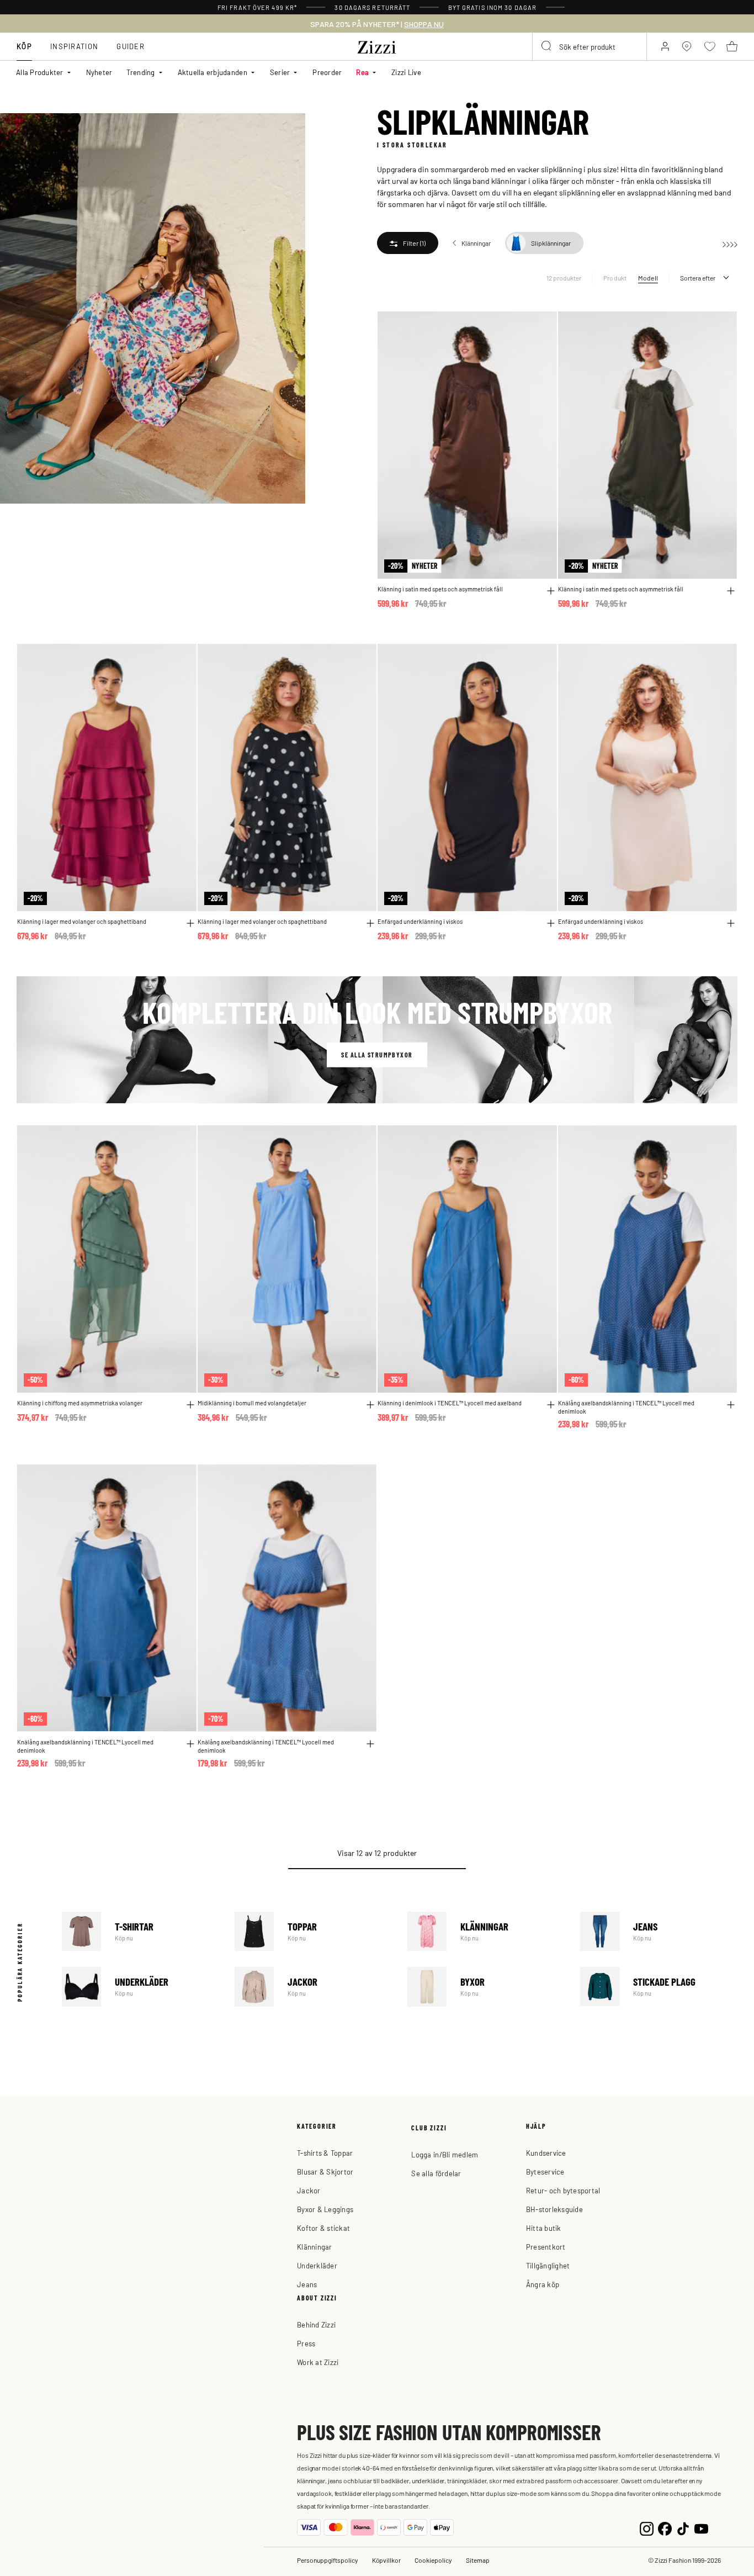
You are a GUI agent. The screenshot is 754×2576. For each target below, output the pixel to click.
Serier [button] (280, 72)
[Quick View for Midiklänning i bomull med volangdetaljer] (370, 1405)
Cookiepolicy (433, 2560)
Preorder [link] (327, 72)
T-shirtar (140, 1931)
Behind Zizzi (316, 2324)
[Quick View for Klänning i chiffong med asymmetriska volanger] (190, 1405)
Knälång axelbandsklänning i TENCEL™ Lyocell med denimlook (626, 1407)
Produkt (615, 278)
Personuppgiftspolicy (328, 2560)
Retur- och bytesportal (563, 2190)
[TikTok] (683, 2528)
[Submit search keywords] (547, 46)
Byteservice (545, 2172)
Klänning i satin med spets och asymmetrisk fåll (440, 589)
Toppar (313, 1931)
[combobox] (590, 46)
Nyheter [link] (99, 72)
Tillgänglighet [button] (548, 2265)
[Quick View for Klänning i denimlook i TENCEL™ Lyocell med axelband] (551, 1405)
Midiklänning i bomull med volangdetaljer (252, 1403)
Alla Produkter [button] (40, 72)
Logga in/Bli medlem (445, 2154)
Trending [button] (140, 72)
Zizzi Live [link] (406, 72)
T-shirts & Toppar (325, 2153)
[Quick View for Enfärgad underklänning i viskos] (551, 923)
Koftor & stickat (323, 2228)
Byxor (486, 1987)
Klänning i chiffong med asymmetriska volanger (80, 1403)
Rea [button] (362, 72)
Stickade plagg (659, 1987)
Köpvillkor (386, 2560)
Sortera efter (698, 278)
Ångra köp (543, 2284)
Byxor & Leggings (325, 2209)
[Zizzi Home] (377, 45)
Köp (24, 46)
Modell (648, 278)
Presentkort (546, 2247)
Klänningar (486, 1931)
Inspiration (74, 46)
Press (306, 2343)
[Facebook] (665, 2528)
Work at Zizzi (318, 2362)
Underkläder (140, 1987)
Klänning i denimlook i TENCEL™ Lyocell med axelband (450, 1403)
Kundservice (546, 2153)
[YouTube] (701, 2528)
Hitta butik (544, 2228)
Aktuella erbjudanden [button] (213, 72)
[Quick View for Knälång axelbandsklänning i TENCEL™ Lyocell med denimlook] (731, 1405)
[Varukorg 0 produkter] (732, 46)
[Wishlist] (541, 326)
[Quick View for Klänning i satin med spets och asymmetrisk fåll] (551, 591)
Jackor (313, 1987)
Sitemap (478, 2560)
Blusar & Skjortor (325, 2172)
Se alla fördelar (436, 2173)
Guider (131, 46)
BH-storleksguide (554, 2209)
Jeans (659, 1931)
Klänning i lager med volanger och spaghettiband (82, 921)
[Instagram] (647, 2528)
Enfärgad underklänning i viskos (420, 921)
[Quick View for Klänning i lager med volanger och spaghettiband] (190, 923)
